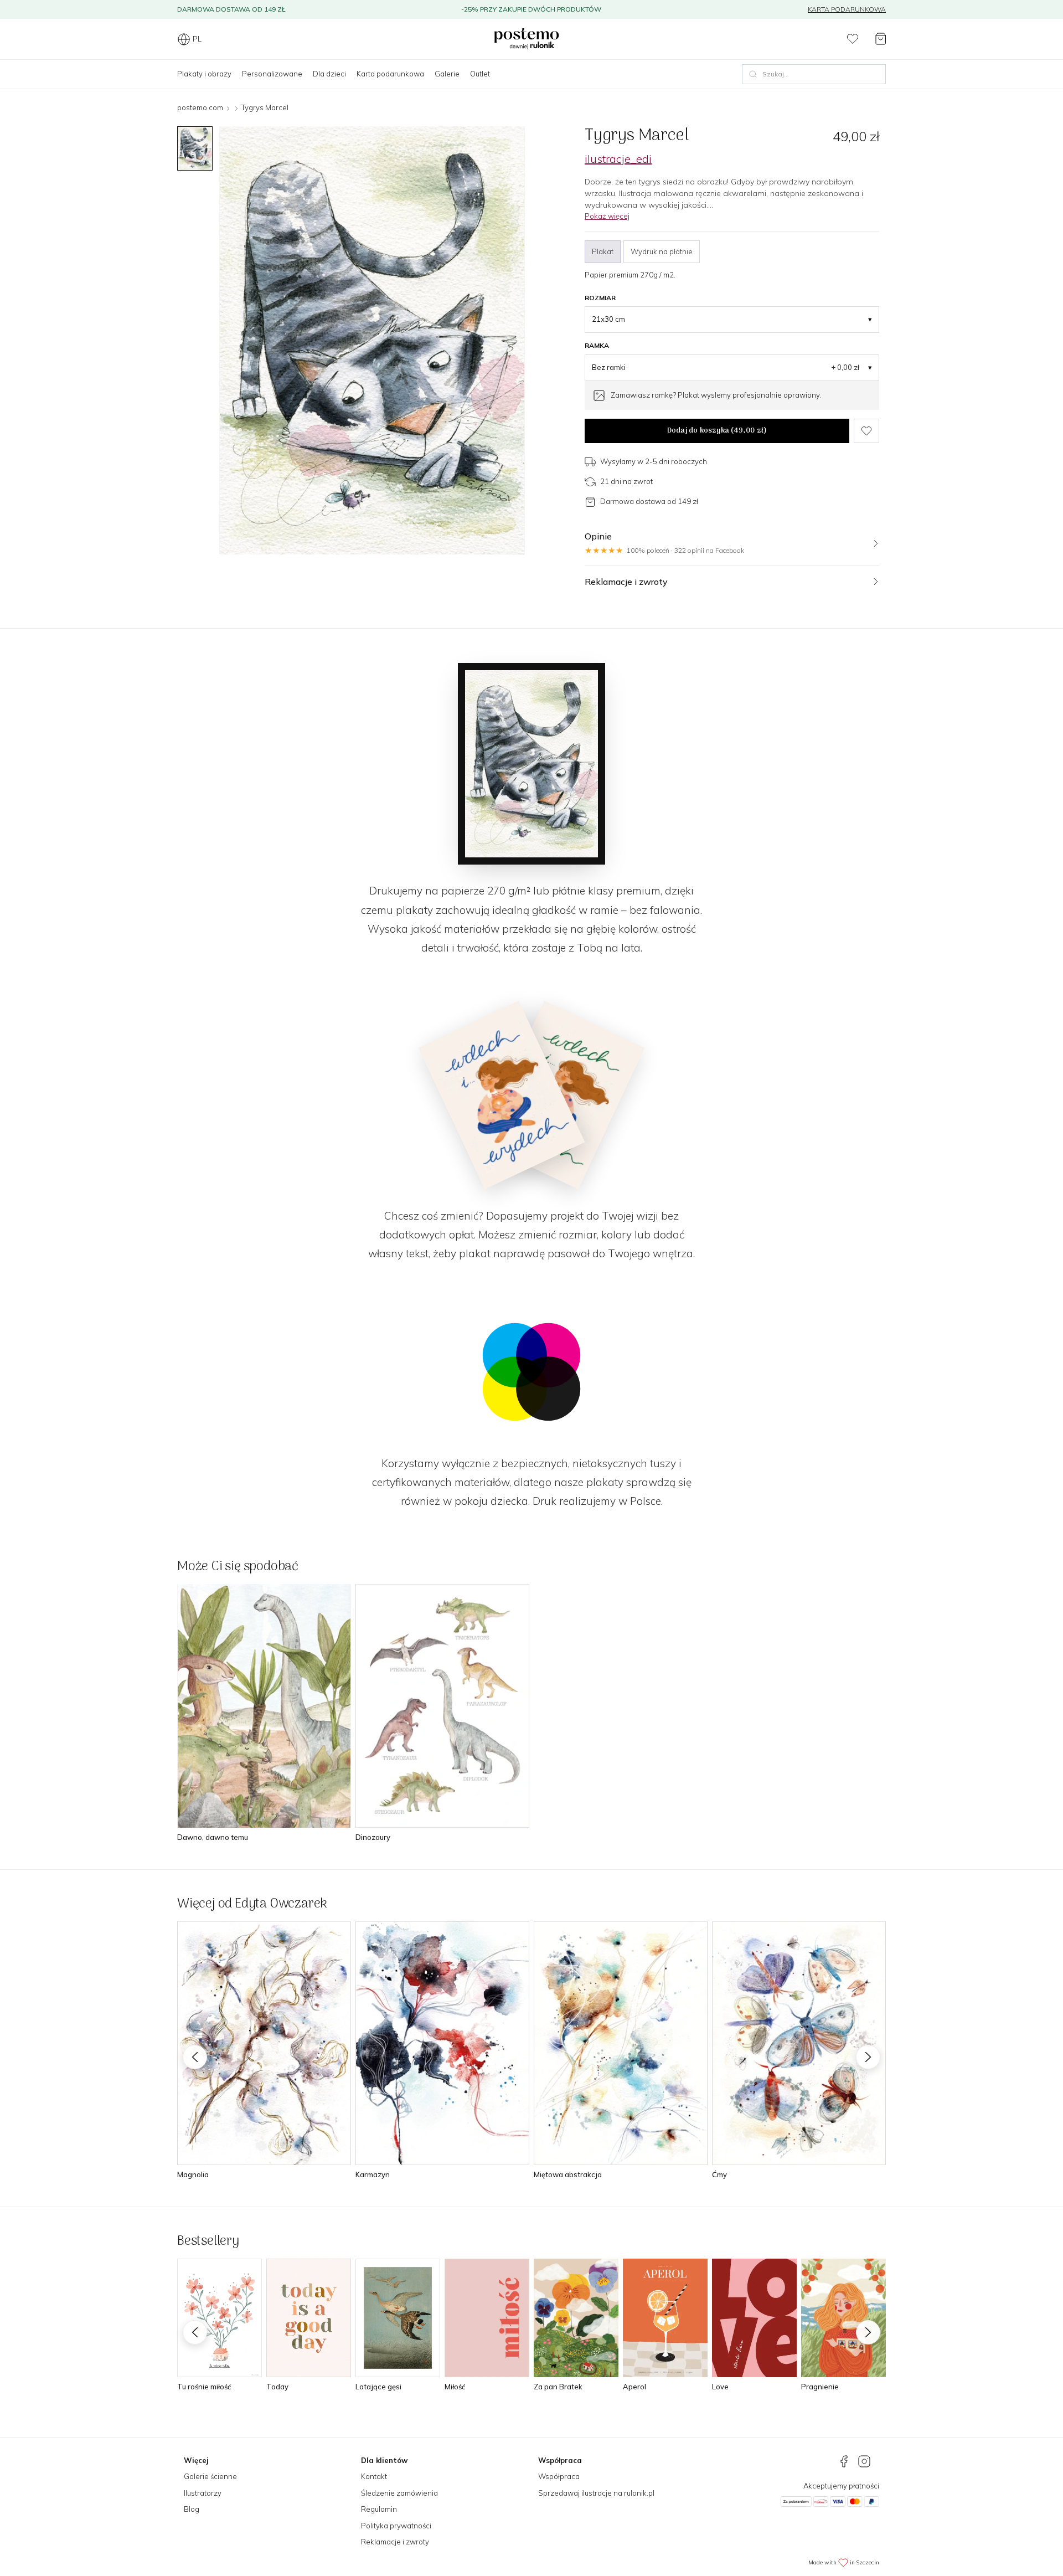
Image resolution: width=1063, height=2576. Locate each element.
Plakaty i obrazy (204, 74)
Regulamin (379, 2509)
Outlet (480, 74)
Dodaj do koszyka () (717, 431)
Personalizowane (272, 74)
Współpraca (559, 2476)
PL (197, 39)
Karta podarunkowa (847, 9)
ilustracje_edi (618, 159)
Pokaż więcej (607, 216)
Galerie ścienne (210, 2476)
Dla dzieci (329, 74)
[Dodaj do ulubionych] (866, 431)
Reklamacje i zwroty (395, 2542)
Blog (192, 2509)
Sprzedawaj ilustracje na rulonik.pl (596, 2493)
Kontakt (374, 2476)
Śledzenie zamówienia (399, 2493)
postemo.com (200, 107)
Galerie (447, 74)
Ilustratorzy (203, 2493)
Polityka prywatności (396, 2526)
